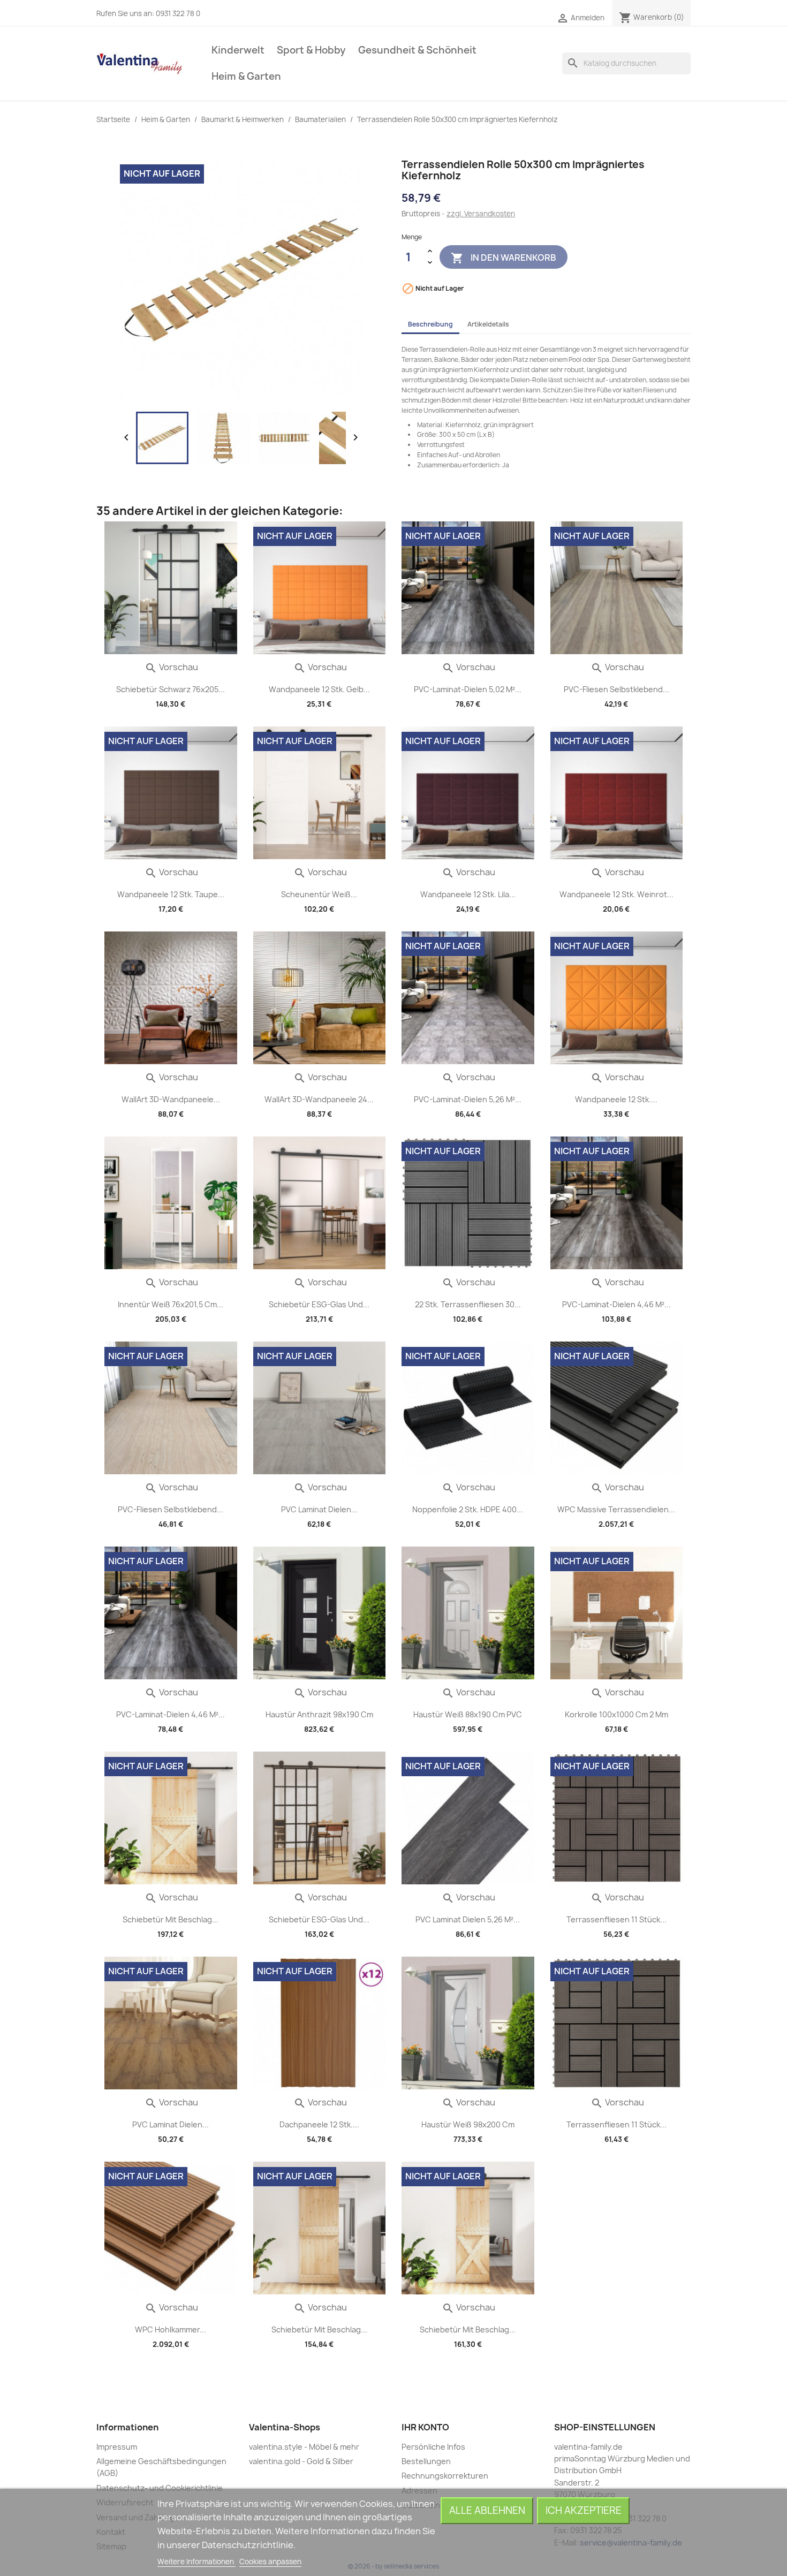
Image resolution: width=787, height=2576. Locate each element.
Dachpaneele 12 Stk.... (319, 2124)
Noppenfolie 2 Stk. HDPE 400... (468, 1509)
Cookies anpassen (270, 2562)
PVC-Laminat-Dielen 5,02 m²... (468, 689)
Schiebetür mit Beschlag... (171, 1919)
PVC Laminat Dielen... (319, 1509)
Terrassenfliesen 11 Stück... (616, 1919)
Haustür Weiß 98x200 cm (468, 2124)
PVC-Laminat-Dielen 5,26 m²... (468, 1099)
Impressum (117, 2447)
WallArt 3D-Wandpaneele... (171, 1099)
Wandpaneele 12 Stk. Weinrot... (616, 894)
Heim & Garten (246, 76)
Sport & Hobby (311, 50)
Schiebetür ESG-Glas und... (319, 1304)
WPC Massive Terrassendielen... (616, 1509)
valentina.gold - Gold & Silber (301, 2461)
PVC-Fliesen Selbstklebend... (616, 689)
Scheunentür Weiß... (319, 894)
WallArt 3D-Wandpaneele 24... (319, 1099)
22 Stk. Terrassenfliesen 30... (468, 1304)
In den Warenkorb (504, 258)
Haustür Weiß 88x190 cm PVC (468, 1714)
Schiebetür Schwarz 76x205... (171, 689)
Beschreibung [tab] (430, 324)
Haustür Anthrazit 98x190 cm (319, 1714)
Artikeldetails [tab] (488, 324)
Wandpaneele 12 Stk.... (616, 1099)
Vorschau (171, 667)
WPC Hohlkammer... (171, 2329)
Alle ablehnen (487, 2510)
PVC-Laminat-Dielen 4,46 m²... (616, 1304)
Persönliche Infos (433, 2447)
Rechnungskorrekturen (445, 2476)
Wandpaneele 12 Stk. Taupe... (171, 894)
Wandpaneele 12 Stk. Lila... (468, 894)
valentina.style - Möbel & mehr (304, 2447)
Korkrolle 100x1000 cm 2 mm (616, 1714)
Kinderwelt (238, 50)
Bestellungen (426, 2461)
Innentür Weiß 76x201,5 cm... (171, 1304)
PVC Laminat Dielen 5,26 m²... (468, 1919)
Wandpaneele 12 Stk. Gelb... (319, 689)
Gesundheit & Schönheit (417, 50)
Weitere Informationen (196, 2562)
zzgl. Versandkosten (481, 214)
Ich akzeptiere (584, 2510)
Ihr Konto (425, 2427)
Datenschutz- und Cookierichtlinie (160, 2488)
